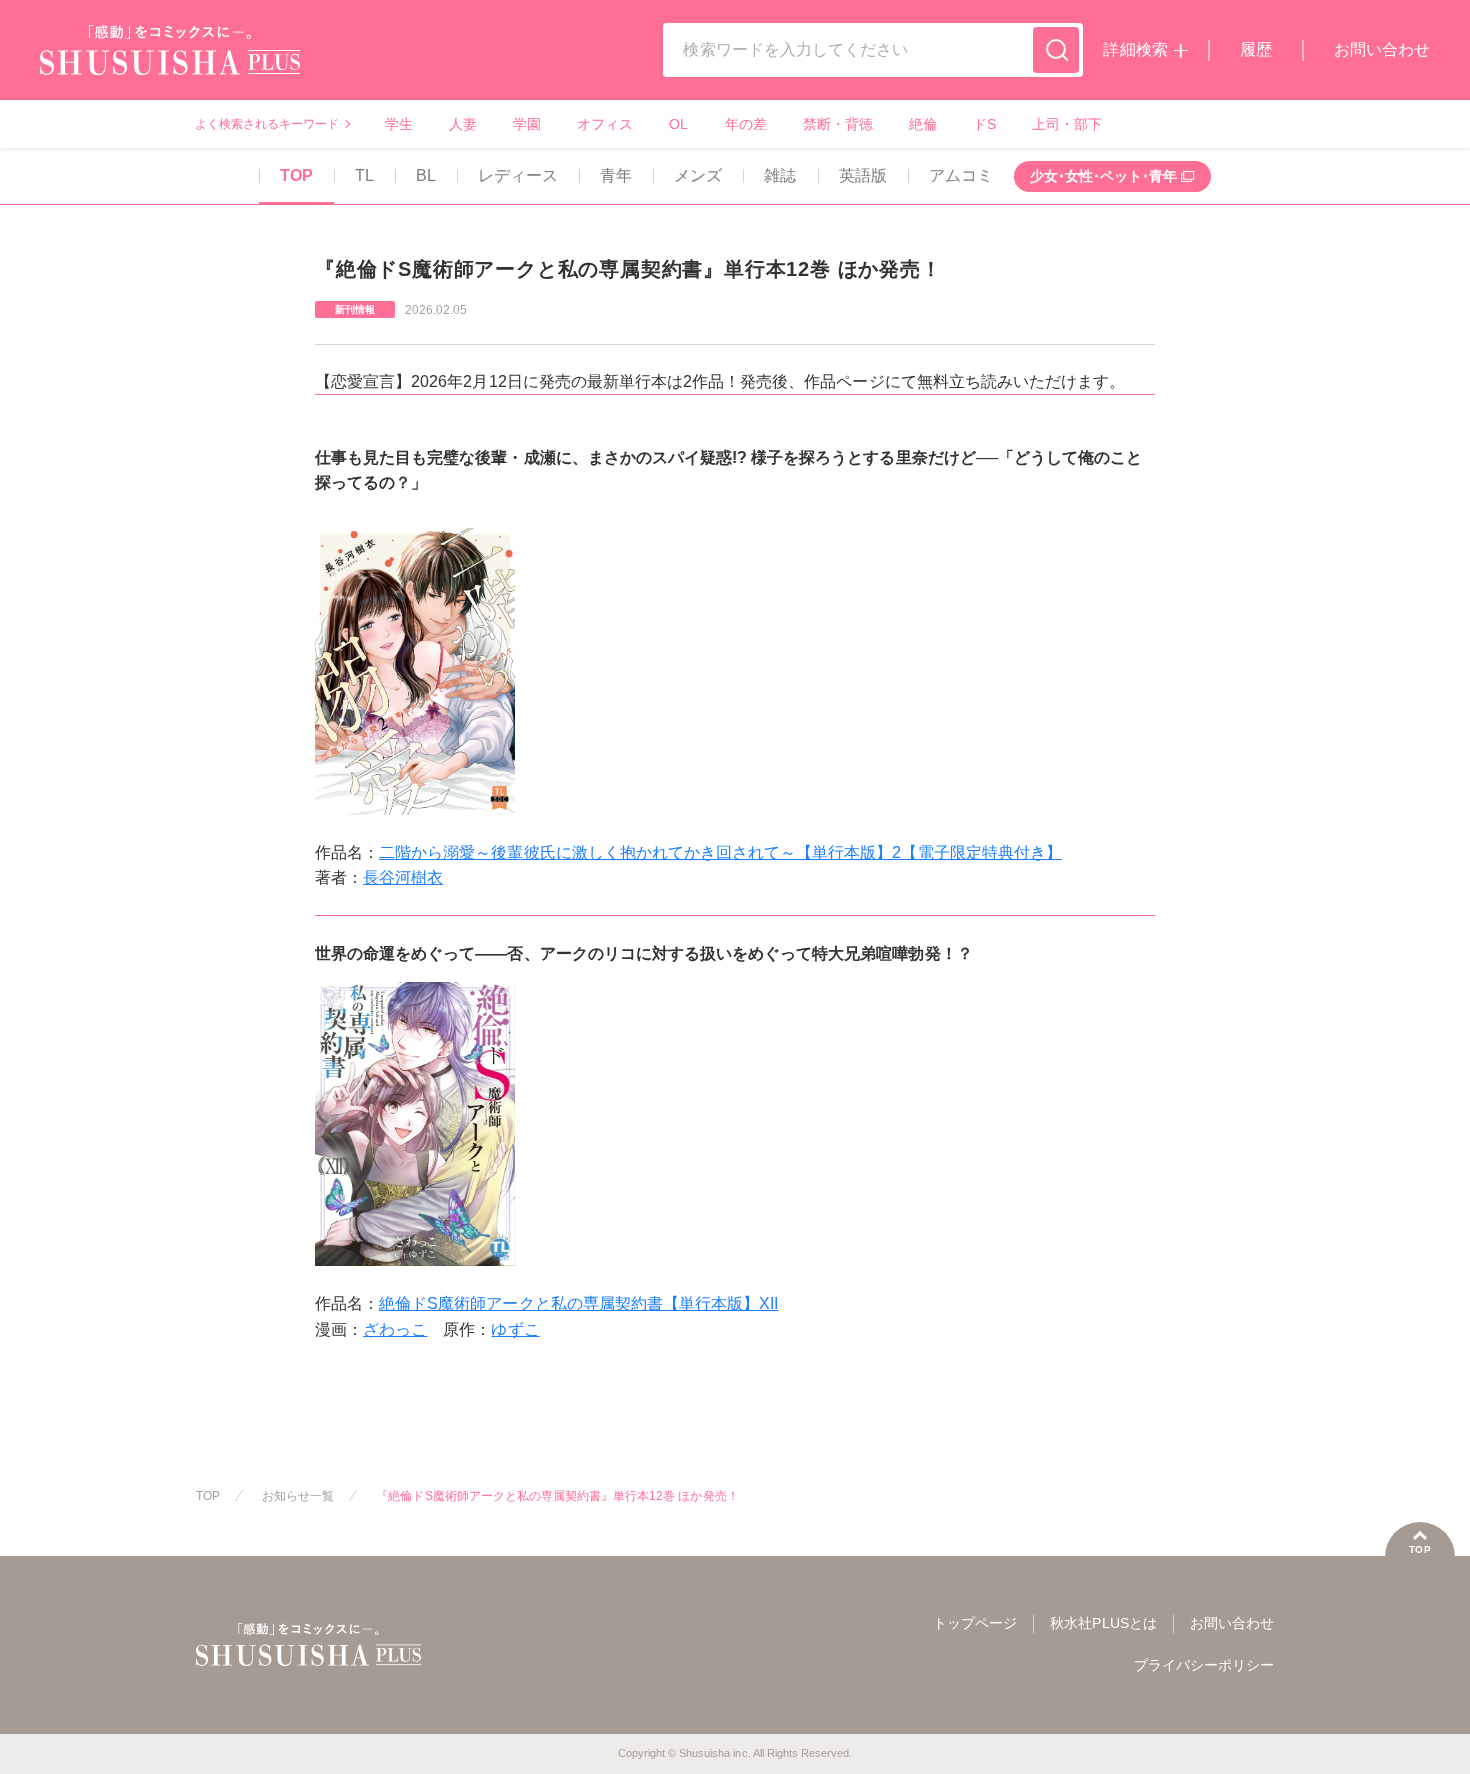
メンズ (698, 175)
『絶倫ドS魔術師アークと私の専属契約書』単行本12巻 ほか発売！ (557, 1496)
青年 (616, 175)
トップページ (975, 1623)
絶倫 (923, 124)
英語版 (863, 175)
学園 (527, 124)
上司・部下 (1067, 124)
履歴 (1256, 49)
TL (364, 175)
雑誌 (780, 175)
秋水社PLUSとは (1103, 1623)
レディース (518, 175)
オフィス (605, 124)
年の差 (746, 124)
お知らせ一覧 (298, 1496)
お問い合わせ (1382, 49)
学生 (399, 124)
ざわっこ (395, 1329)
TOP (296, 175)
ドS (984, 124)
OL (678, 124)
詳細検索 (1135, 49)
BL (426, 175)
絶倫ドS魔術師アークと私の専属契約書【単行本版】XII (578, 1303)
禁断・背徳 (838, 124)
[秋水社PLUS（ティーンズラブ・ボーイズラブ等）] (170, 62)
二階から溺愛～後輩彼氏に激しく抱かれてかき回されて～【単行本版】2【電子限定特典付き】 (720, 852)
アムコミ (961, 175)
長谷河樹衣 (403, 877)
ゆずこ (515, 1329)
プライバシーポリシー (1204, 1665)
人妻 (463, 124)
